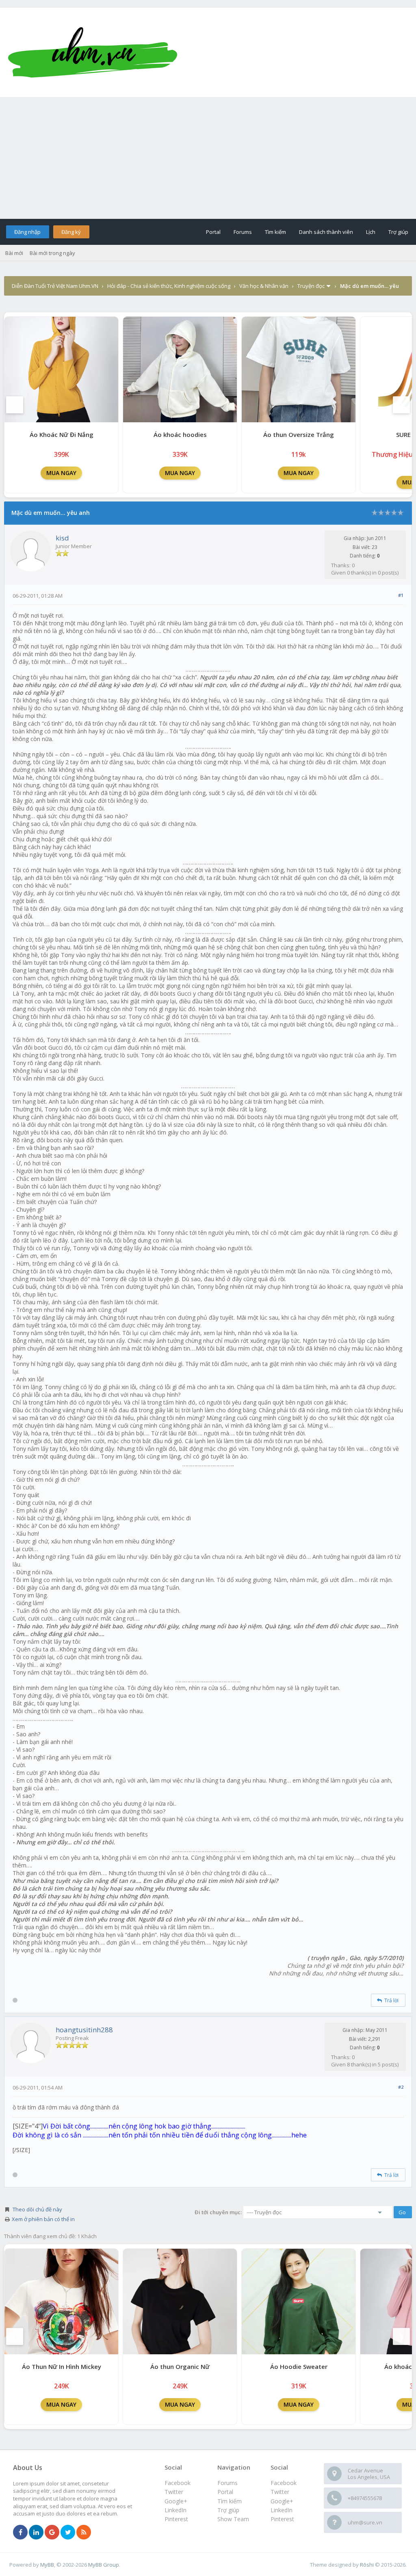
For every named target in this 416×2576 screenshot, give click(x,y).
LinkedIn (282, 2510)
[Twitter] (68, 2533)
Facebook (284, 2483)
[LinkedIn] (36, 2533)
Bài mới (14, 253)
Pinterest (282, 2519)
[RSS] (84, 2533)
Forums (243, 232)
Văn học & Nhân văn (264, 286)
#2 (401, 2087)
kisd (62, 538)
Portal (213, 232)
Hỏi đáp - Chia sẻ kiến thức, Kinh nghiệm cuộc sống (169, 286)
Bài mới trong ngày (52, 253)
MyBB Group (104, 2565)
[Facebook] (20, 2533)
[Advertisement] (208, 158)
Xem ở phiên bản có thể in (43, 2219)
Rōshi (367, 2565)
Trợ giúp (398, 232)
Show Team (233, 2519)
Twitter (280, 2492)
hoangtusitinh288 (84, 2030)
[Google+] (52, 2533)
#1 (401, 595)
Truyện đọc (311, 286)
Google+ (282, 2501)
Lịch (371, 232)
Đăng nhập (27, 232)
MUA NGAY (61, 473)
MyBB (47, 2565)
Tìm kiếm (275, 232)
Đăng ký (71, 232)
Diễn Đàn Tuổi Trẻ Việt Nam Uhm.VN (55, 286)
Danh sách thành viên (326, 232)
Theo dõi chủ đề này (37, 2209)
